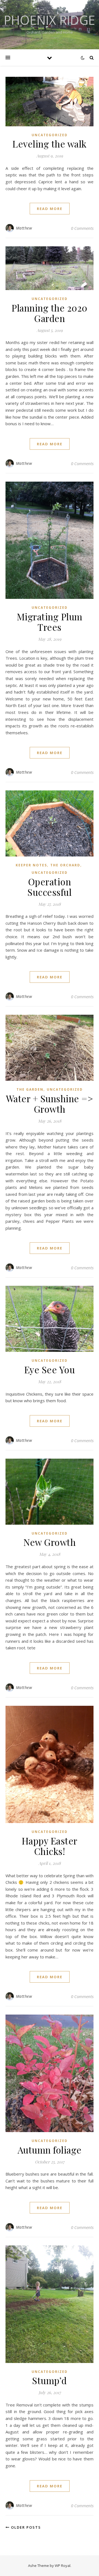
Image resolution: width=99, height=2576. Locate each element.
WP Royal (63, 2566)
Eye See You (50, 1369)
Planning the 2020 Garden (50, 313)
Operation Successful (50, 887)
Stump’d (50, 2380)
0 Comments (82, 228)
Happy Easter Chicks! (50, 1846)
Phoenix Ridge (50, 20)
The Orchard (65, 865)
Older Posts (25, 2527)
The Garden (30, 1089)
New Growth (50, 1542)
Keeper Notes (31, 865)
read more (50, 209)
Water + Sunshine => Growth (50, 1104)
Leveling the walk (50, 144)
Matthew (24, 228)
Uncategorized (50, 135)
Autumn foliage (50, 2150)
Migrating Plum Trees (50, 622)
